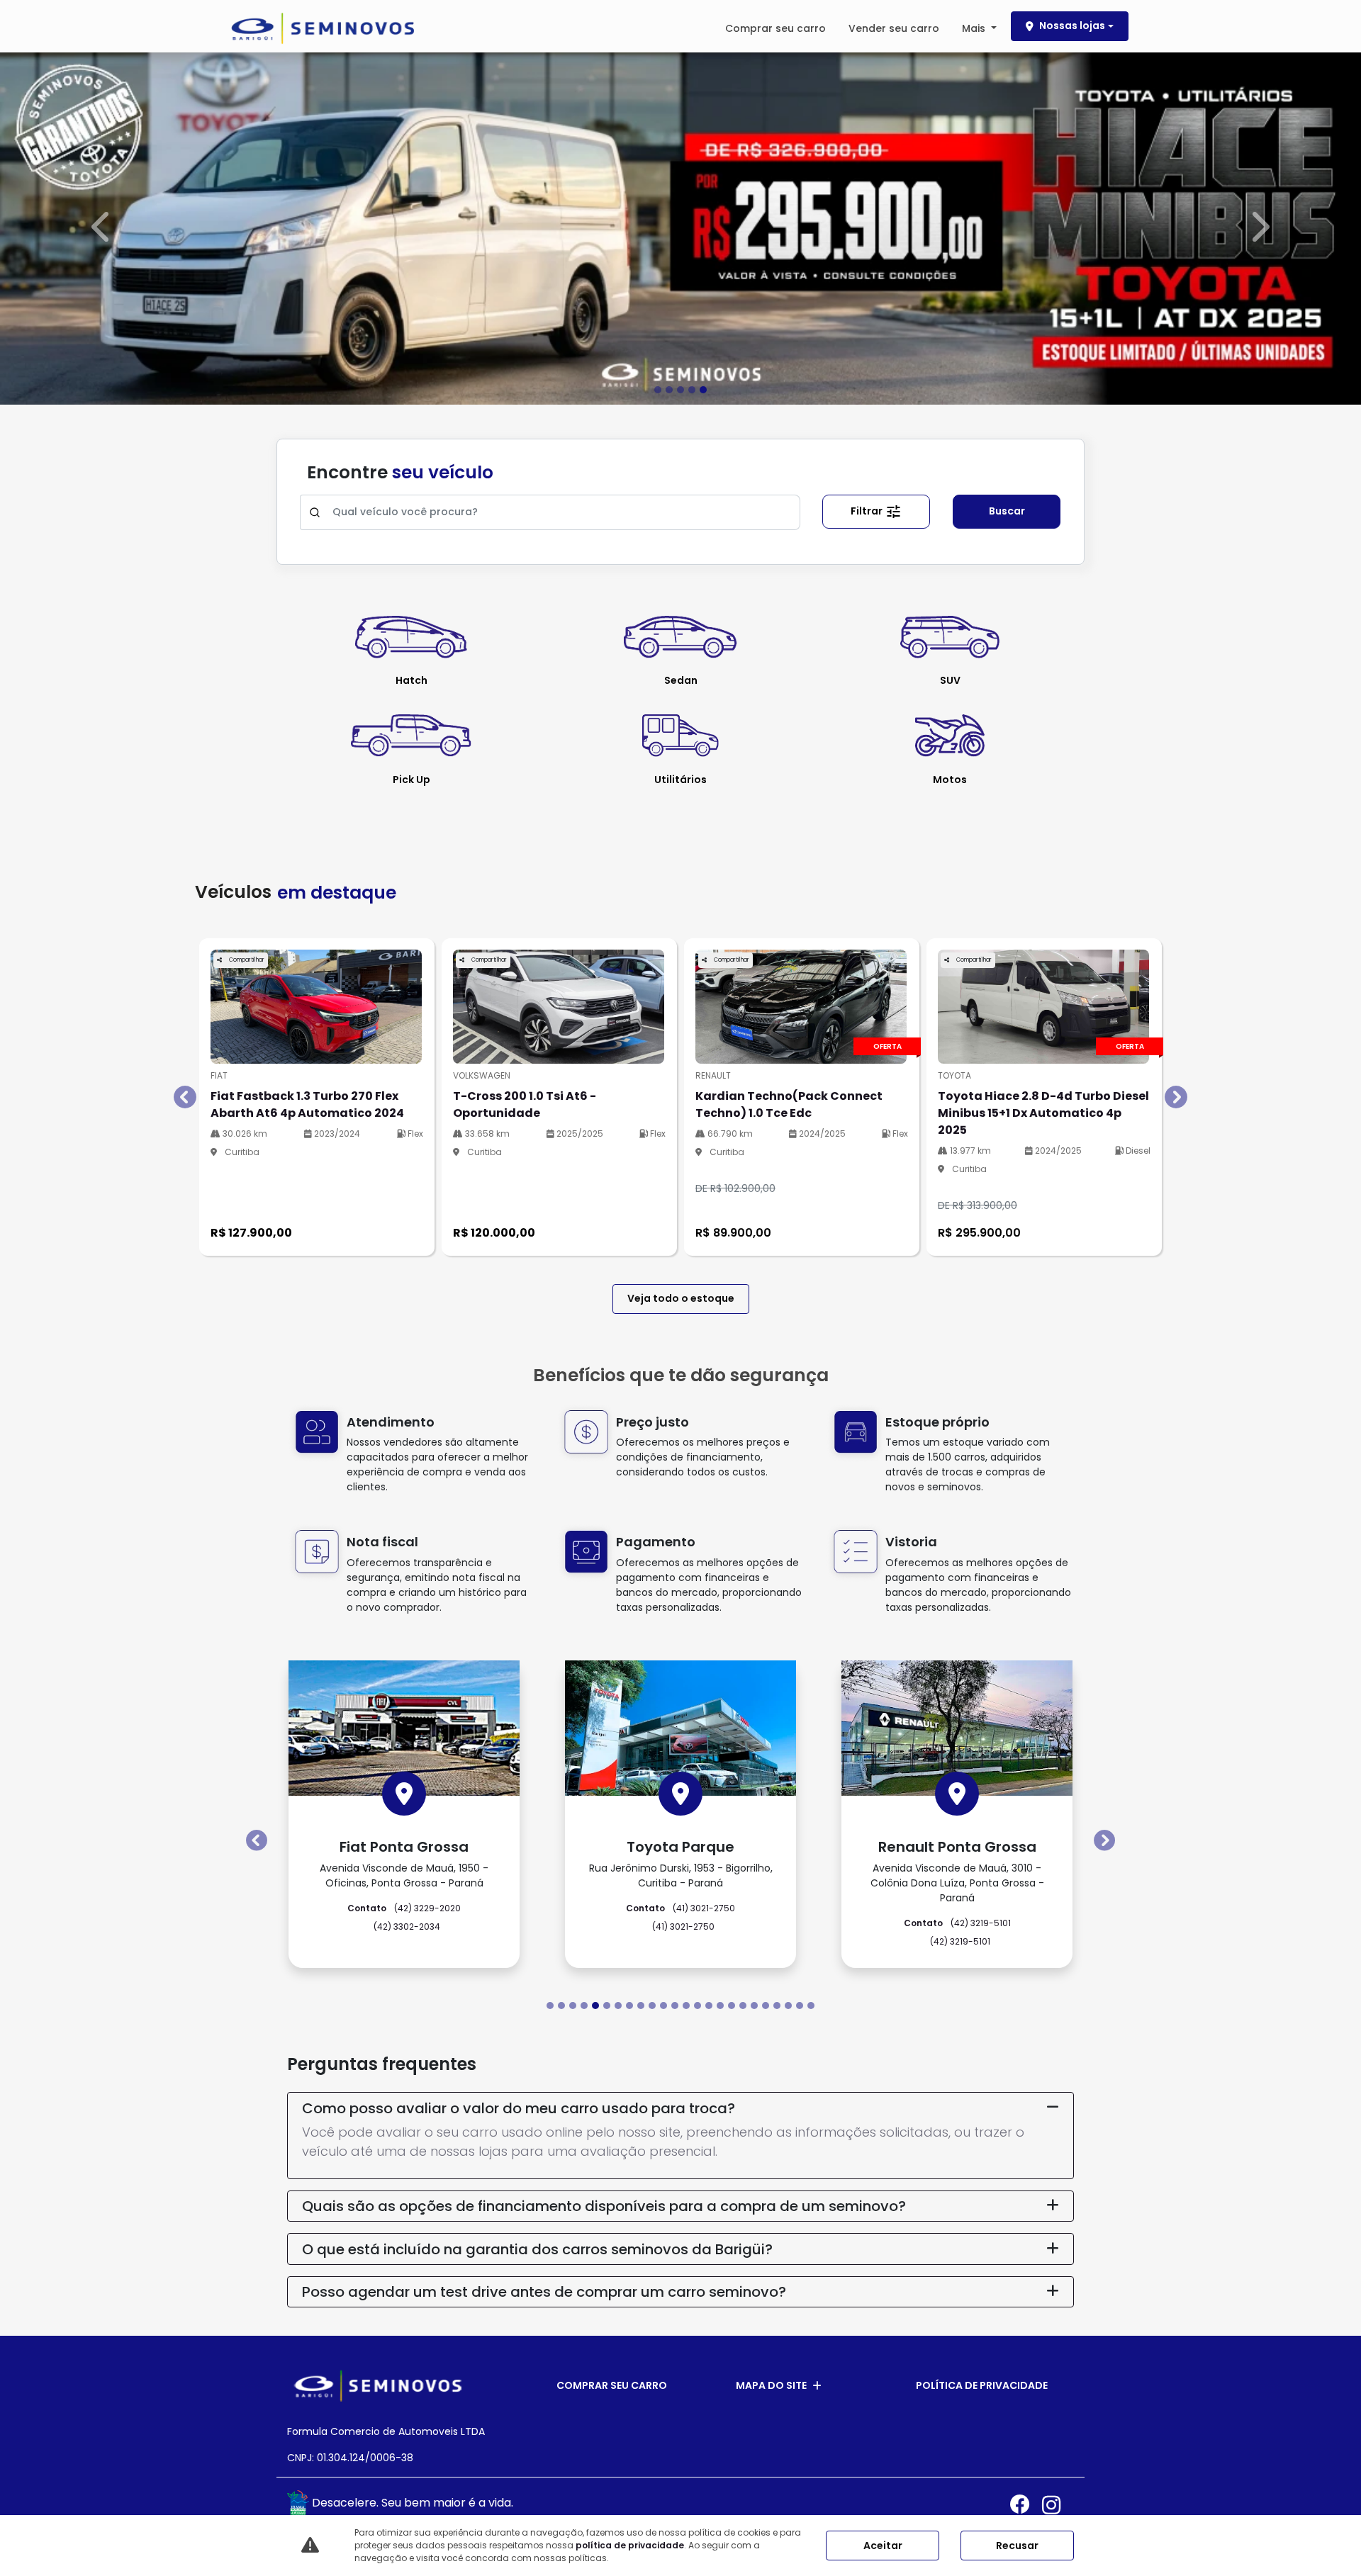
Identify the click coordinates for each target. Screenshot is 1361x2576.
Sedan (681, 680)
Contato (680, 1772)
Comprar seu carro (775, 28)
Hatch (411, 680)
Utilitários (680, 779)
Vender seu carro (894, 28)
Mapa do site (771, 2385)
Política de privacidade (982, 2385)
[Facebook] (1026, 2505)
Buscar (1007, 511)
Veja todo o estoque (681, 1298)
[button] (102, 227)
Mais (975, 28)
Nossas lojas (1072, 26)
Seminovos (404, 1826)
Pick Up (411, 779)
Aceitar (883, 2546)
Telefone (404, 1807)
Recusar (1017, 2546)
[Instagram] (1058, 2505)
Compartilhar (246, 959)
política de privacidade (630, 2545)
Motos (950, 779)
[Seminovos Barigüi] (323, 28)
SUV (950, 680)
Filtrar (868, 510)
